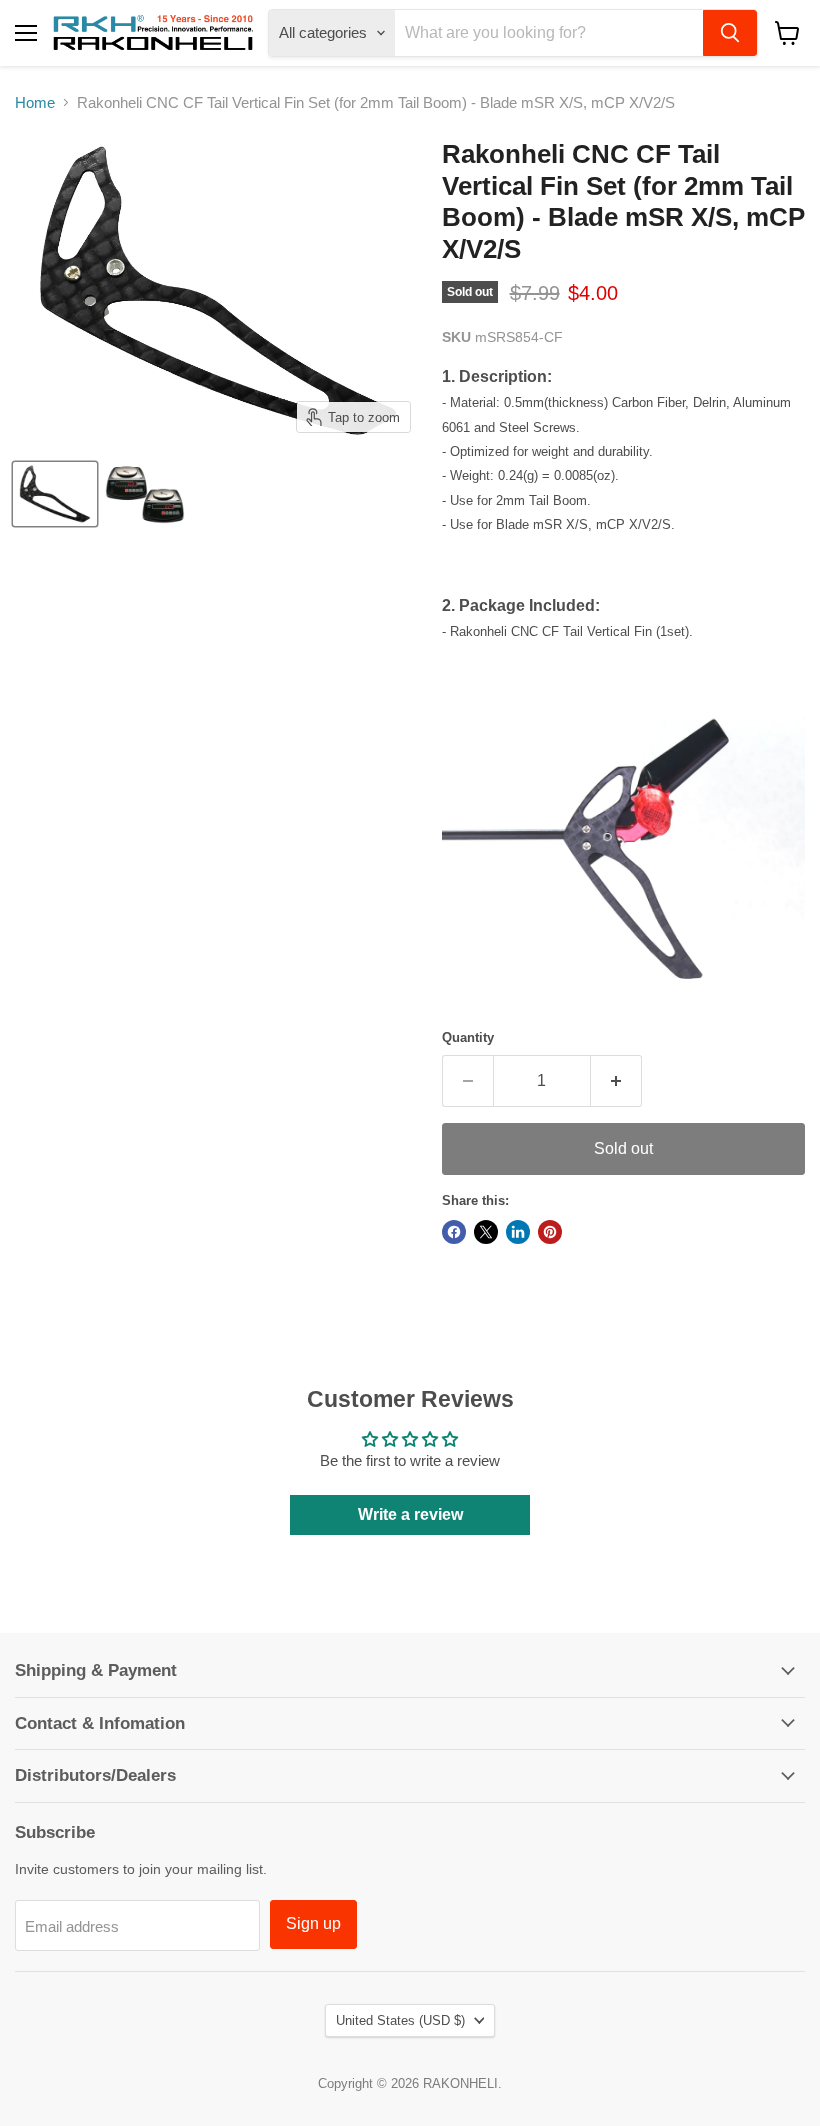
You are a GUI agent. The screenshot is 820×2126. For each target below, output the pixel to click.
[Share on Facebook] (454, 1232)
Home (35, 102)
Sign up (313, 1923)
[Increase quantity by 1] (616, 1081)
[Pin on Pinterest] (550, 1232)
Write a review (410, 1514)
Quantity (468, 1037)
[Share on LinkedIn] (518, 1232)
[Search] (730, 33)
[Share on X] (486, 1232)
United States (400, 2020)
